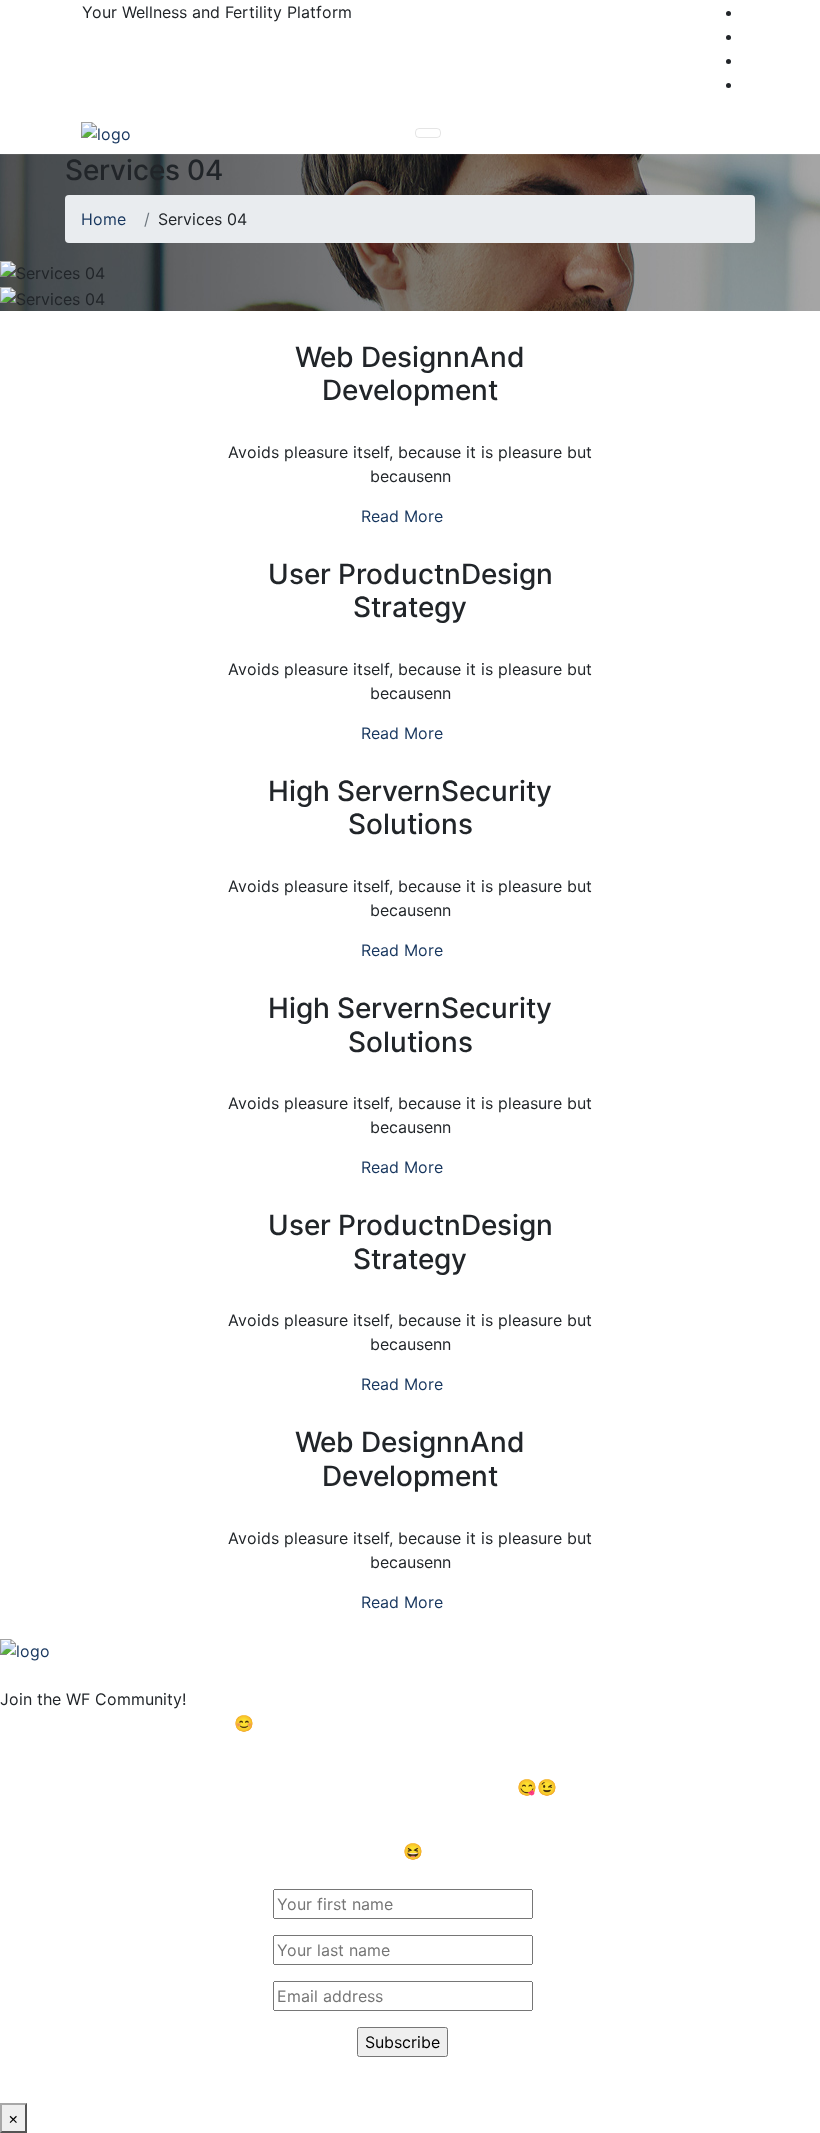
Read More (404, 516)
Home (108, 219)
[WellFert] (106, 133)
